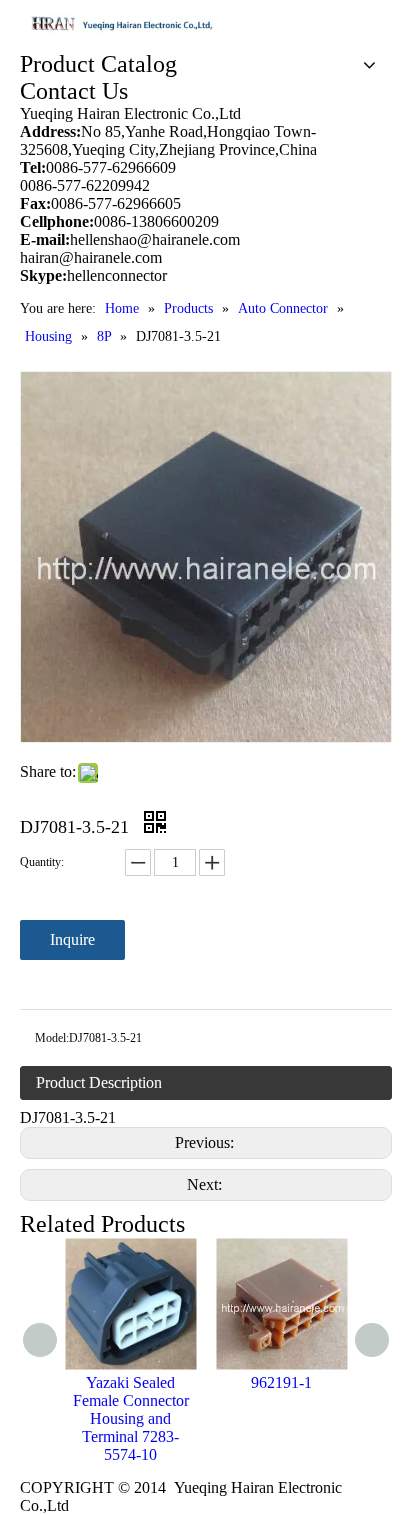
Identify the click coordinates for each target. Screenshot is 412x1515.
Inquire (72, 939)
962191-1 (281, 1382)
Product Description (99, 1082)
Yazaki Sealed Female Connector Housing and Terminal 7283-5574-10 (131, 1418)
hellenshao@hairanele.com (155, 239)
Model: (52, 1038)
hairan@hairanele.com (93, 257)
